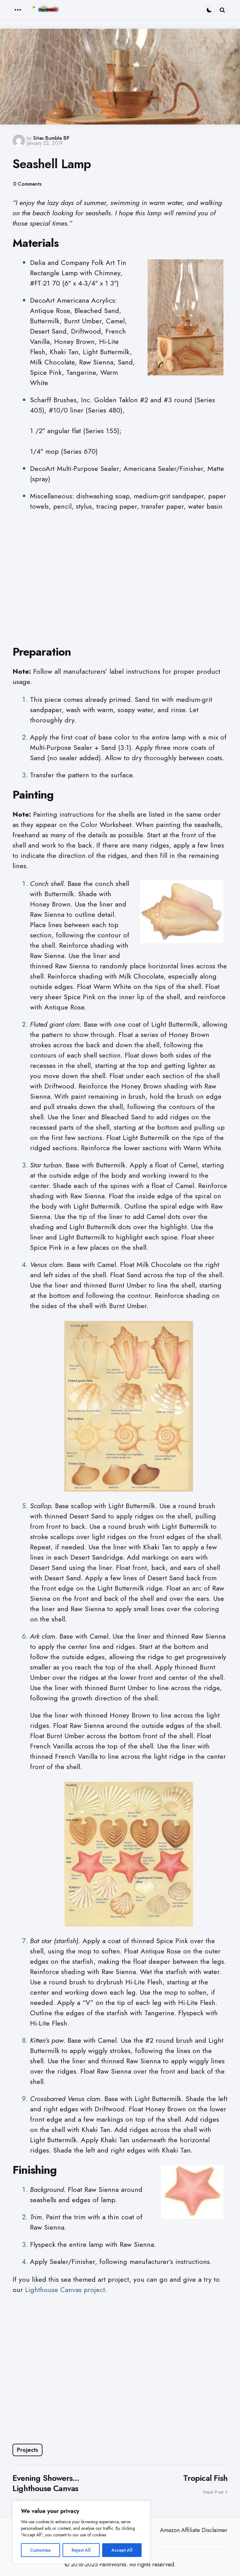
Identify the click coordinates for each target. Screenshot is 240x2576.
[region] (81, 2532)
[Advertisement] (120, 583)
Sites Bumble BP (51, 138)
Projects (27, 2450)
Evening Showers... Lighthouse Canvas (46, 2483)
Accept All (122, 2550)
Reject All (81, 2550)
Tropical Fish (205, 2478)
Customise (40, 2550)
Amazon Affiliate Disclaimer (194, 2530)
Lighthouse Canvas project (65, 2290)
